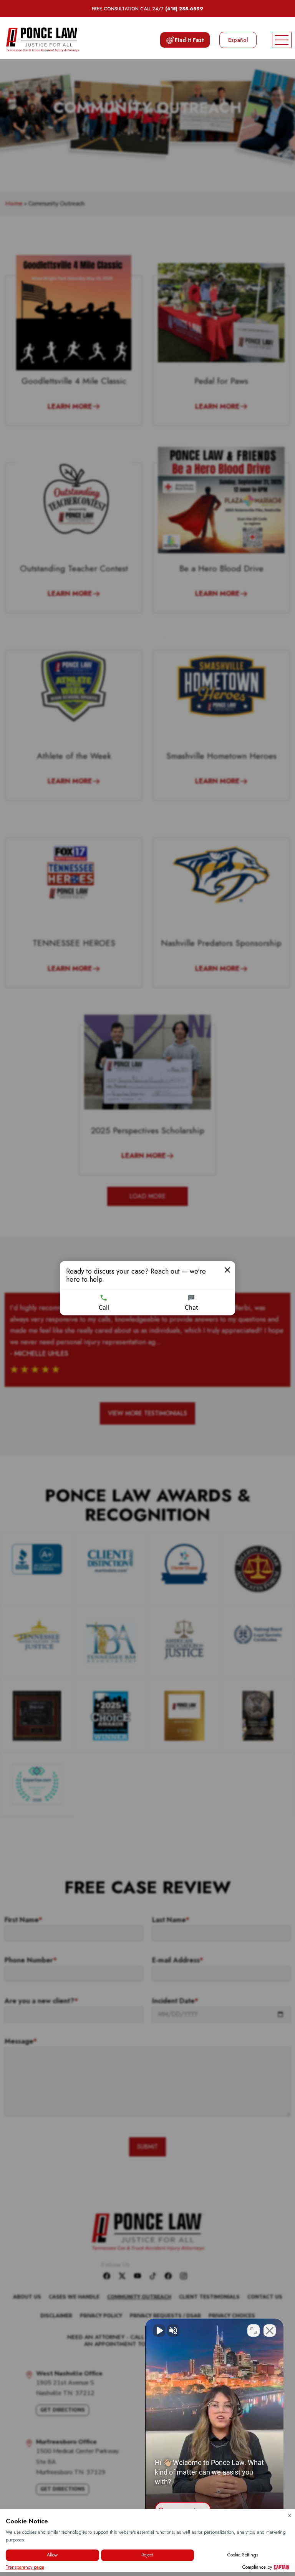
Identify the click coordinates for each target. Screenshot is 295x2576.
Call (104, 1307)
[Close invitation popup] (227, 1270)
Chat (191, 1307)
